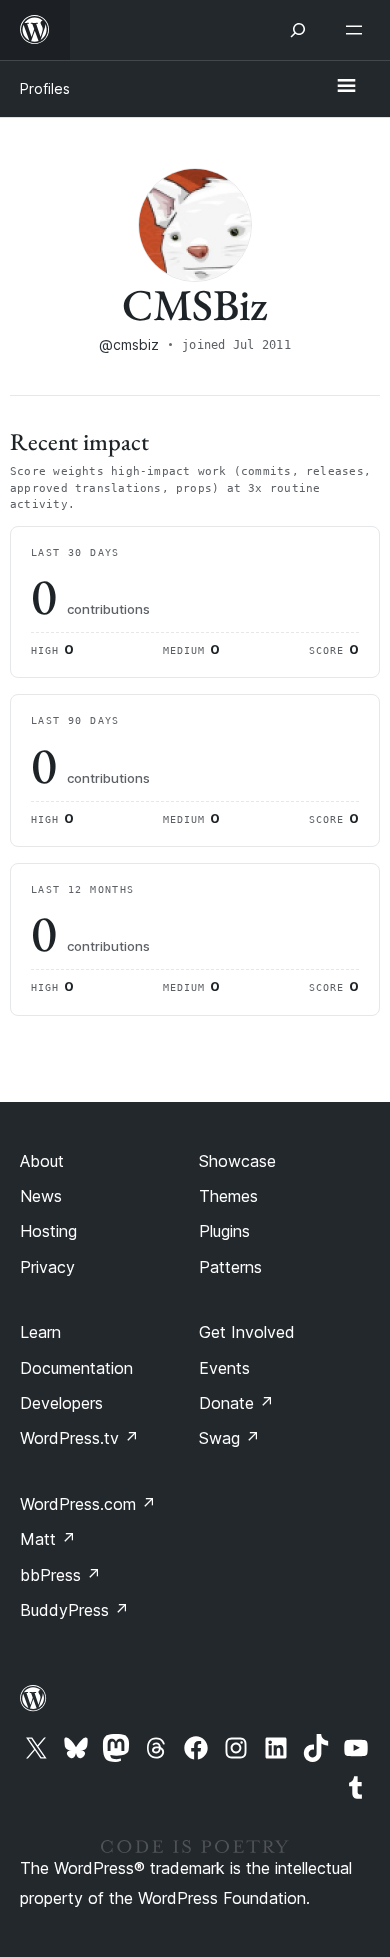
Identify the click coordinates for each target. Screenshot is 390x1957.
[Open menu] (358, 30)
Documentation (76, 1368)
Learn (40, 1332)
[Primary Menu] (346, 87)
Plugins (224, 1231)
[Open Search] (298, 30)
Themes (228, 1196)
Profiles (45, 88)
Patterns (230, 1267)
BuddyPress (74, 1610)
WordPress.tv (79, 1438)
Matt (48, 1539)
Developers (61, 1403)
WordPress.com (88, 1504)
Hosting (48, 1231)
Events (224, 1368)
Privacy (47, 1267)
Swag (229, 1438)
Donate (236, 1403)
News (41, 1196)
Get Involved (247, 1332)
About (42, 1161)
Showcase (237, 1161)
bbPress (60, 1575)
